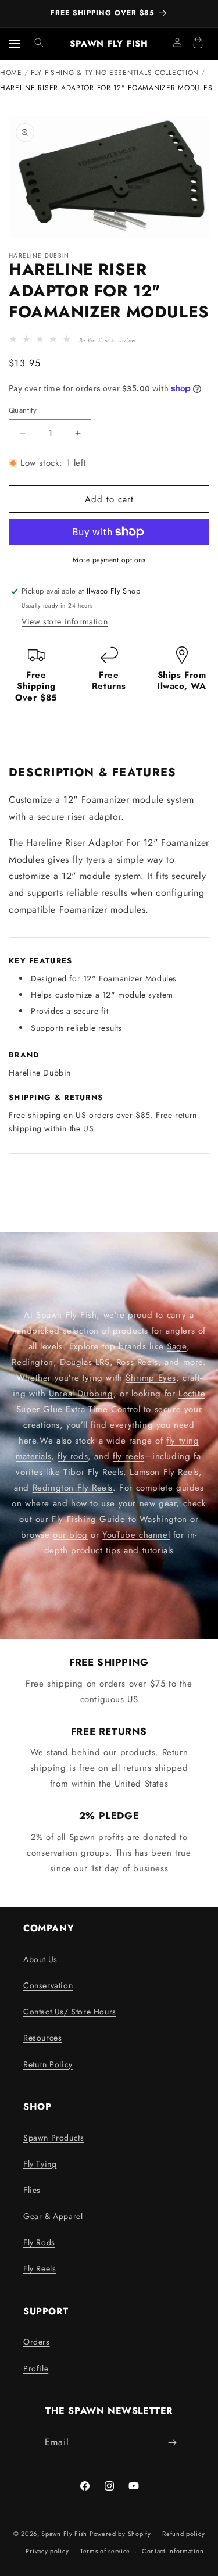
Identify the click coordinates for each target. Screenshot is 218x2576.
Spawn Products (53, 2138)
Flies (32, 2190)
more (193, 1362)
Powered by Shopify (120, 2533)
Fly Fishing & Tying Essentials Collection (115, 73)
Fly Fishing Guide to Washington (119, 1519)
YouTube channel (136, 1535)
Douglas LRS (85, 1362)
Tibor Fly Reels (93, 1472)
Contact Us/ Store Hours (70, 2012)
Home (11, 73)
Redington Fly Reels (73, 1488)
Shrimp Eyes (151, 1378)
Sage (176, 1346)
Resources (42, 2038)
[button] (39, 42)
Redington (32, 1362)
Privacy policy (47, 2551)
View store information (65, 621)
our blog (70, 1535)
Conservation (48, 1985)
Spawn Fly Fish (65, 2533)
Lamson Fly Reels (164, 1472)
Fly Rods (39, 2242)
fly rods (73, 1456)
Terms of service (105, 2551)
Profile (36, 2368)
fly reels (128, 1456)
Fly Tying (40, 2164)
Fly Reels (40, 2268)
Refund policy (183, 2534)
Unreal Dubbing (81, 1394)
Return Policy (48, 2064)
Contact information (173, 2551)
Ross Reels (137, 1362)
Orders (37, 2342)
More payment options (109, 560)
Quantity (23, 410)
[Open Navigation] (15, 44)
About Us (40, 1959)
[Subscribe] (172, 2443)
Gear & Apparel (53, 2216)
